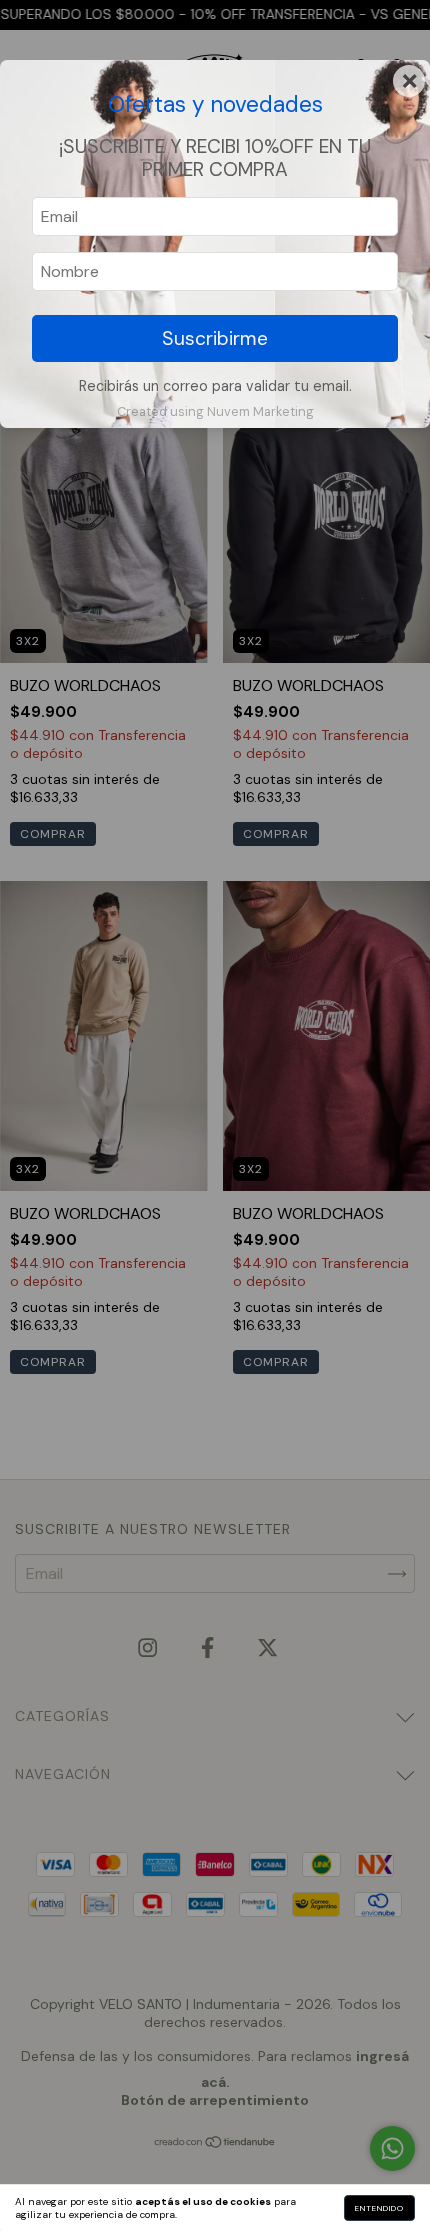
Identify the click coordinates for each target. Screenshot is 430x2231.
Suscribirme (215, 338)
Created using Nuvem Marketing (215, 411)
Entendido (379, 2208)
